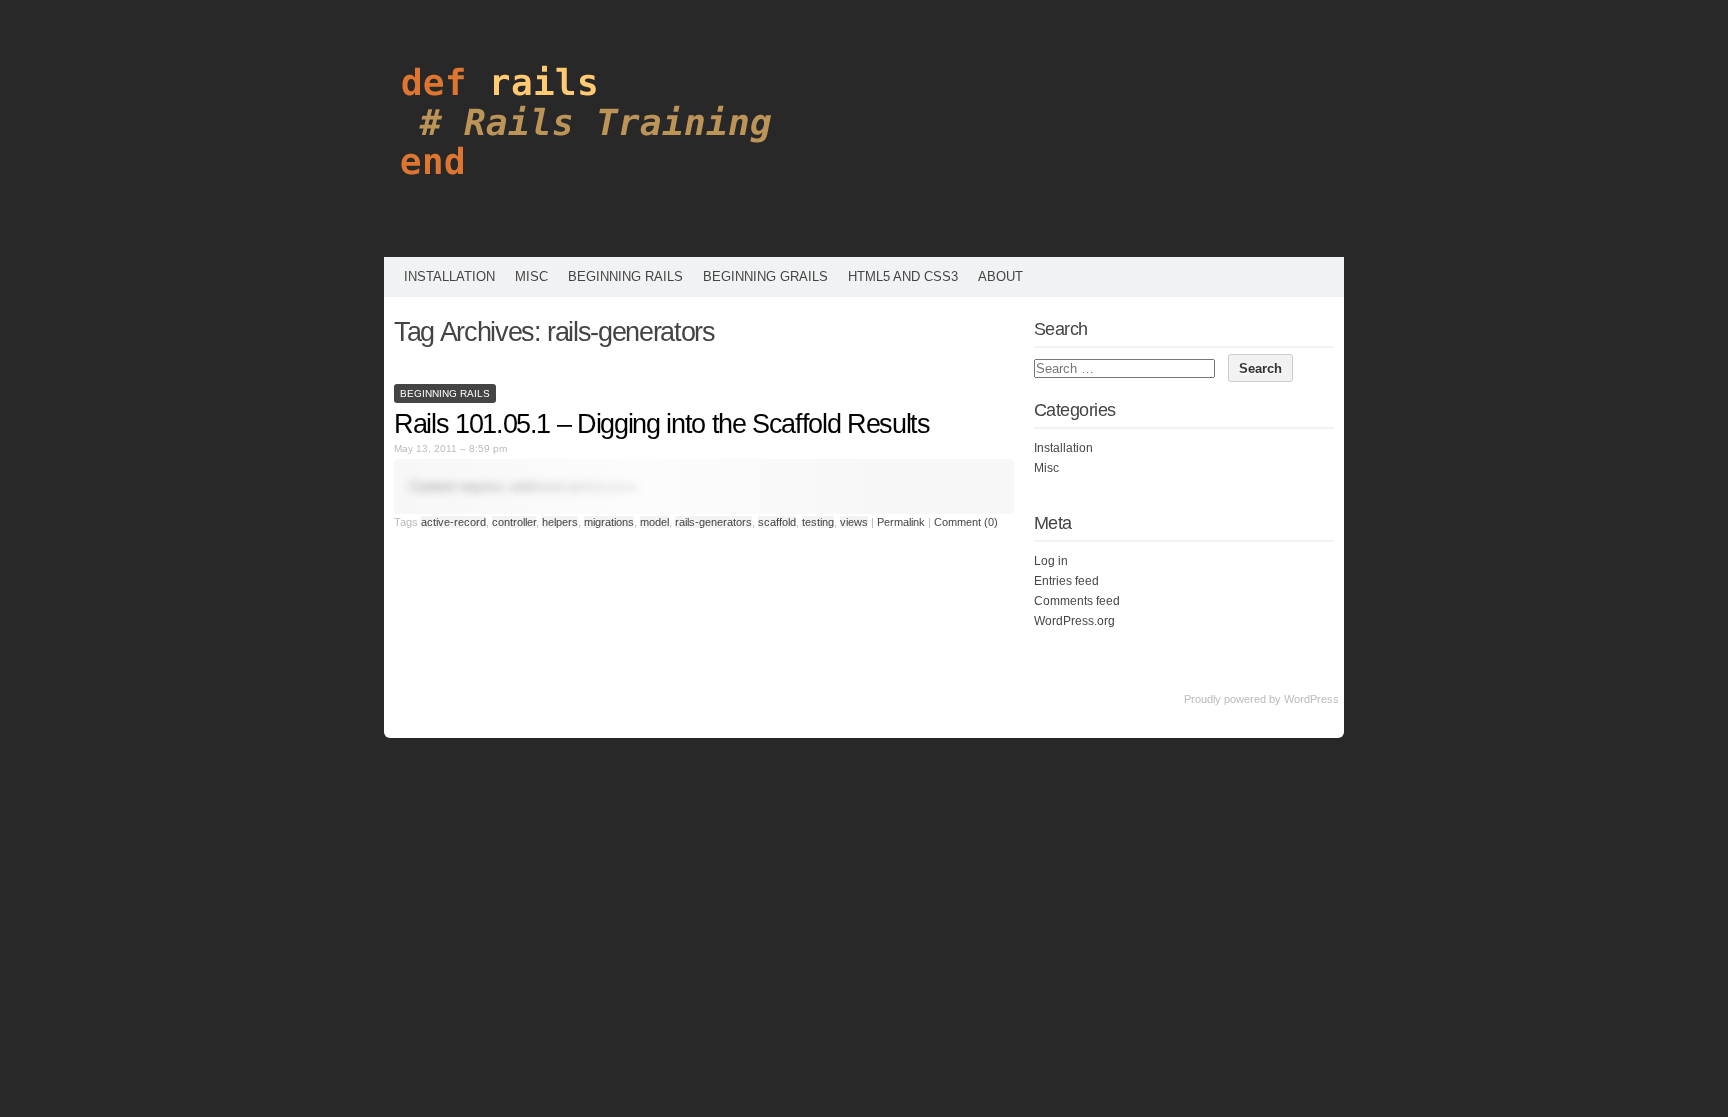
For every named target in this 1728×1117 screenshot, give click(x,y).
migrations (609, 522)
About (1000, 276)
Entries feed (1066, 581)
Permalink (901, 522)
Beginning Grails (765, 276)
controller (514, 522)
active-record (453, 522)
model (654, 522)
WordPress (1311, 699)
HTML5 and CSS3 (903, 276)
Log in (1051, 561)
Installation (449, 276)
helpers (560, 522)
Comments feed (1077, 601)
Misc (531, 276)
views (854, 522)
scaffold (777, 522)
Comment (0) (966, 522)
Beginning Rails (625, 276)
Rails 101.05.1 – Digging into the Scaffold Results (662, 424)
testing (818, 522)
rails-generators (713, 522)
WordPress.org (1074, 621)
